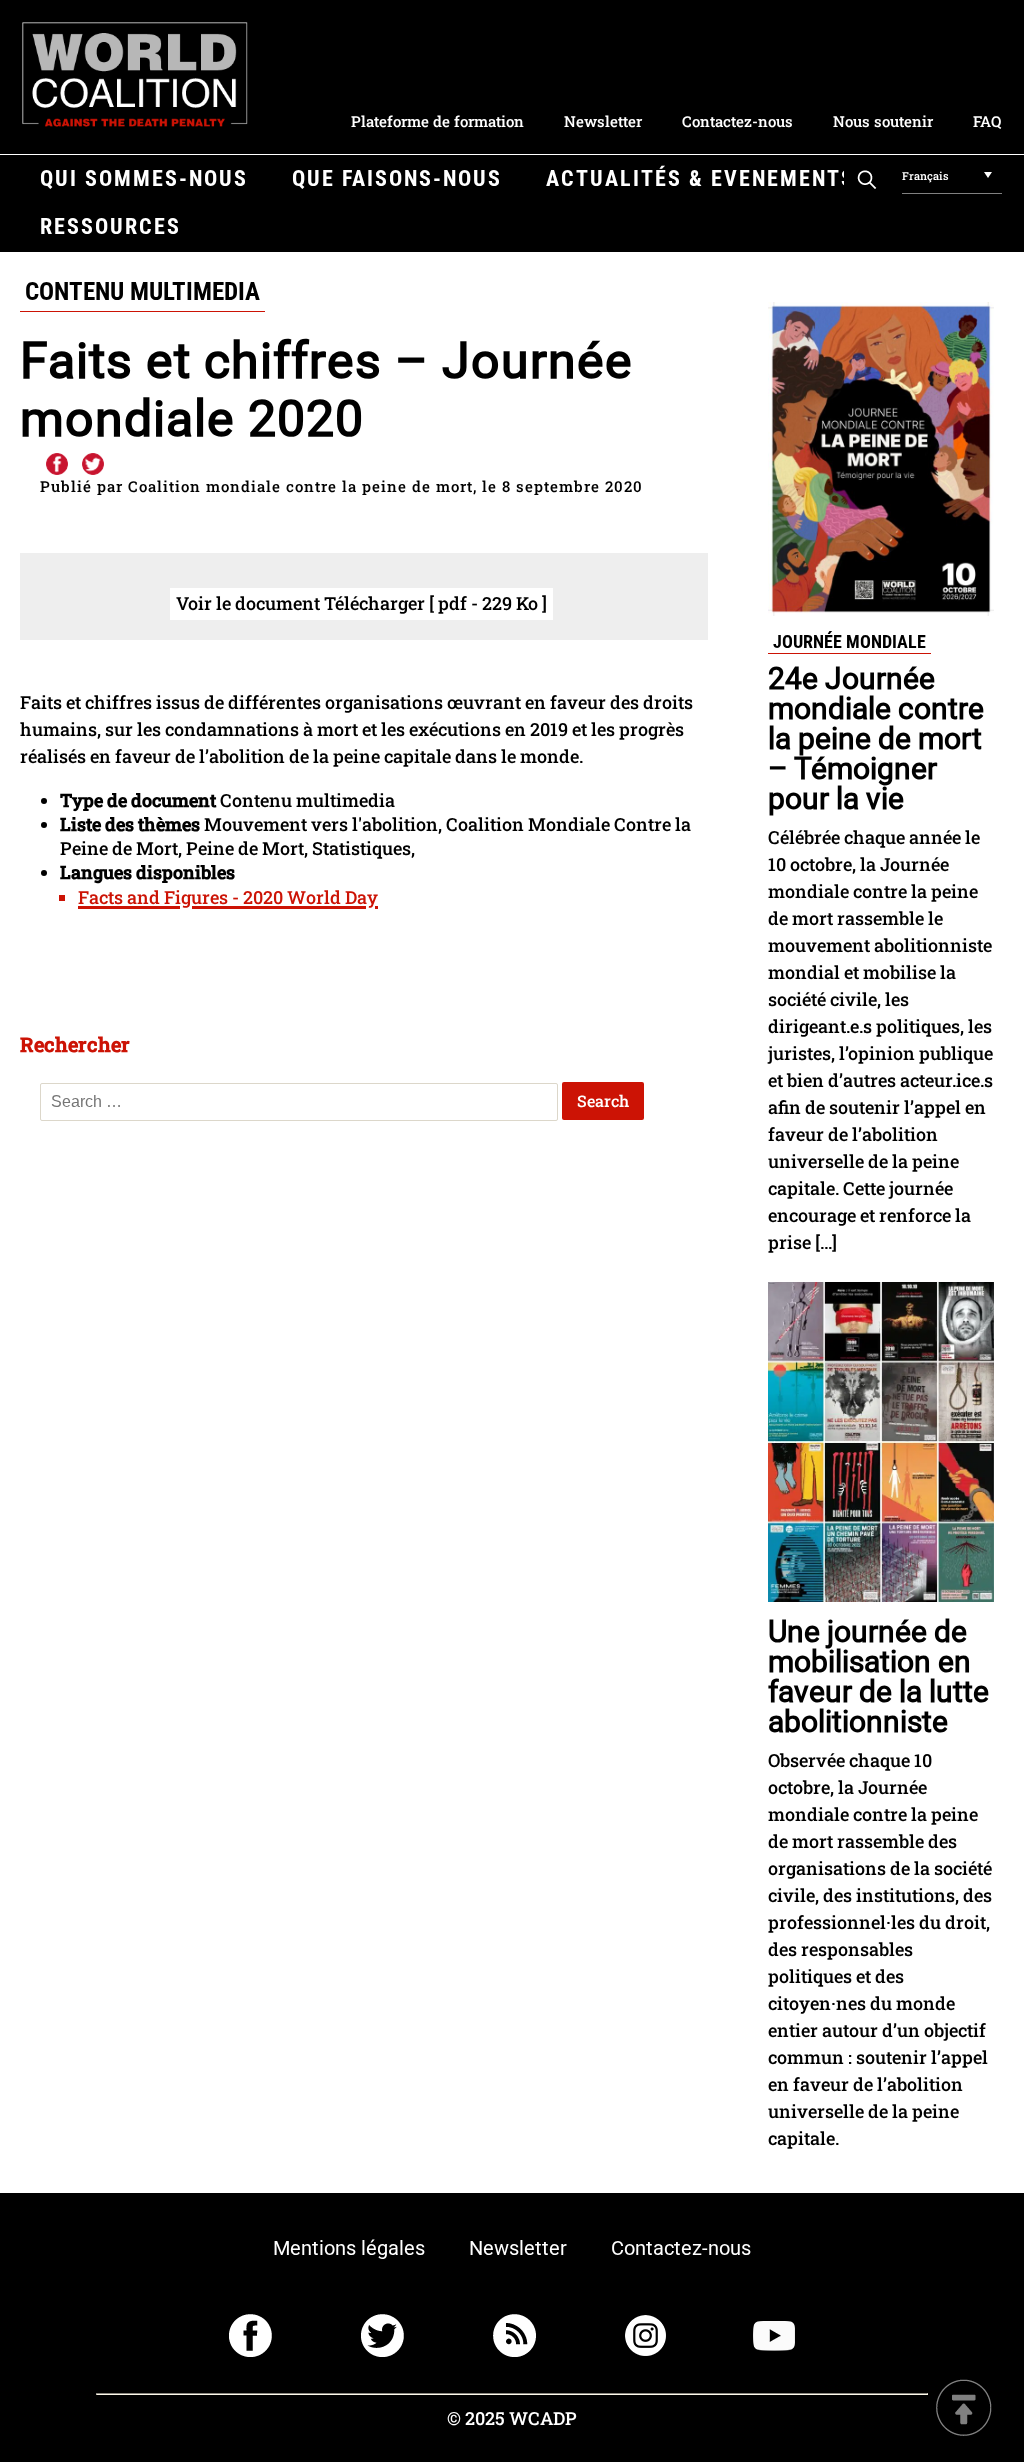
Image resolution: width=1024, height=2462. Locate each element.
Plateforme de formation (437, 121)
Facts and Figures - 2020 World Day (228, 897)
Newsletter (603, 121)
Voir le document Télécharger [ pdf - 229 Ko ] (361, 603)
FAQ (987, 121)
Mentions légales (349, 2248)
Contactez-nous (737, 121)
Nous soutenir (883, 121)
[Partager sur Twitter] (93, 465)
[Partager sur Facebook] (56, 465)
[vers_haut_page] (964, 2409)
